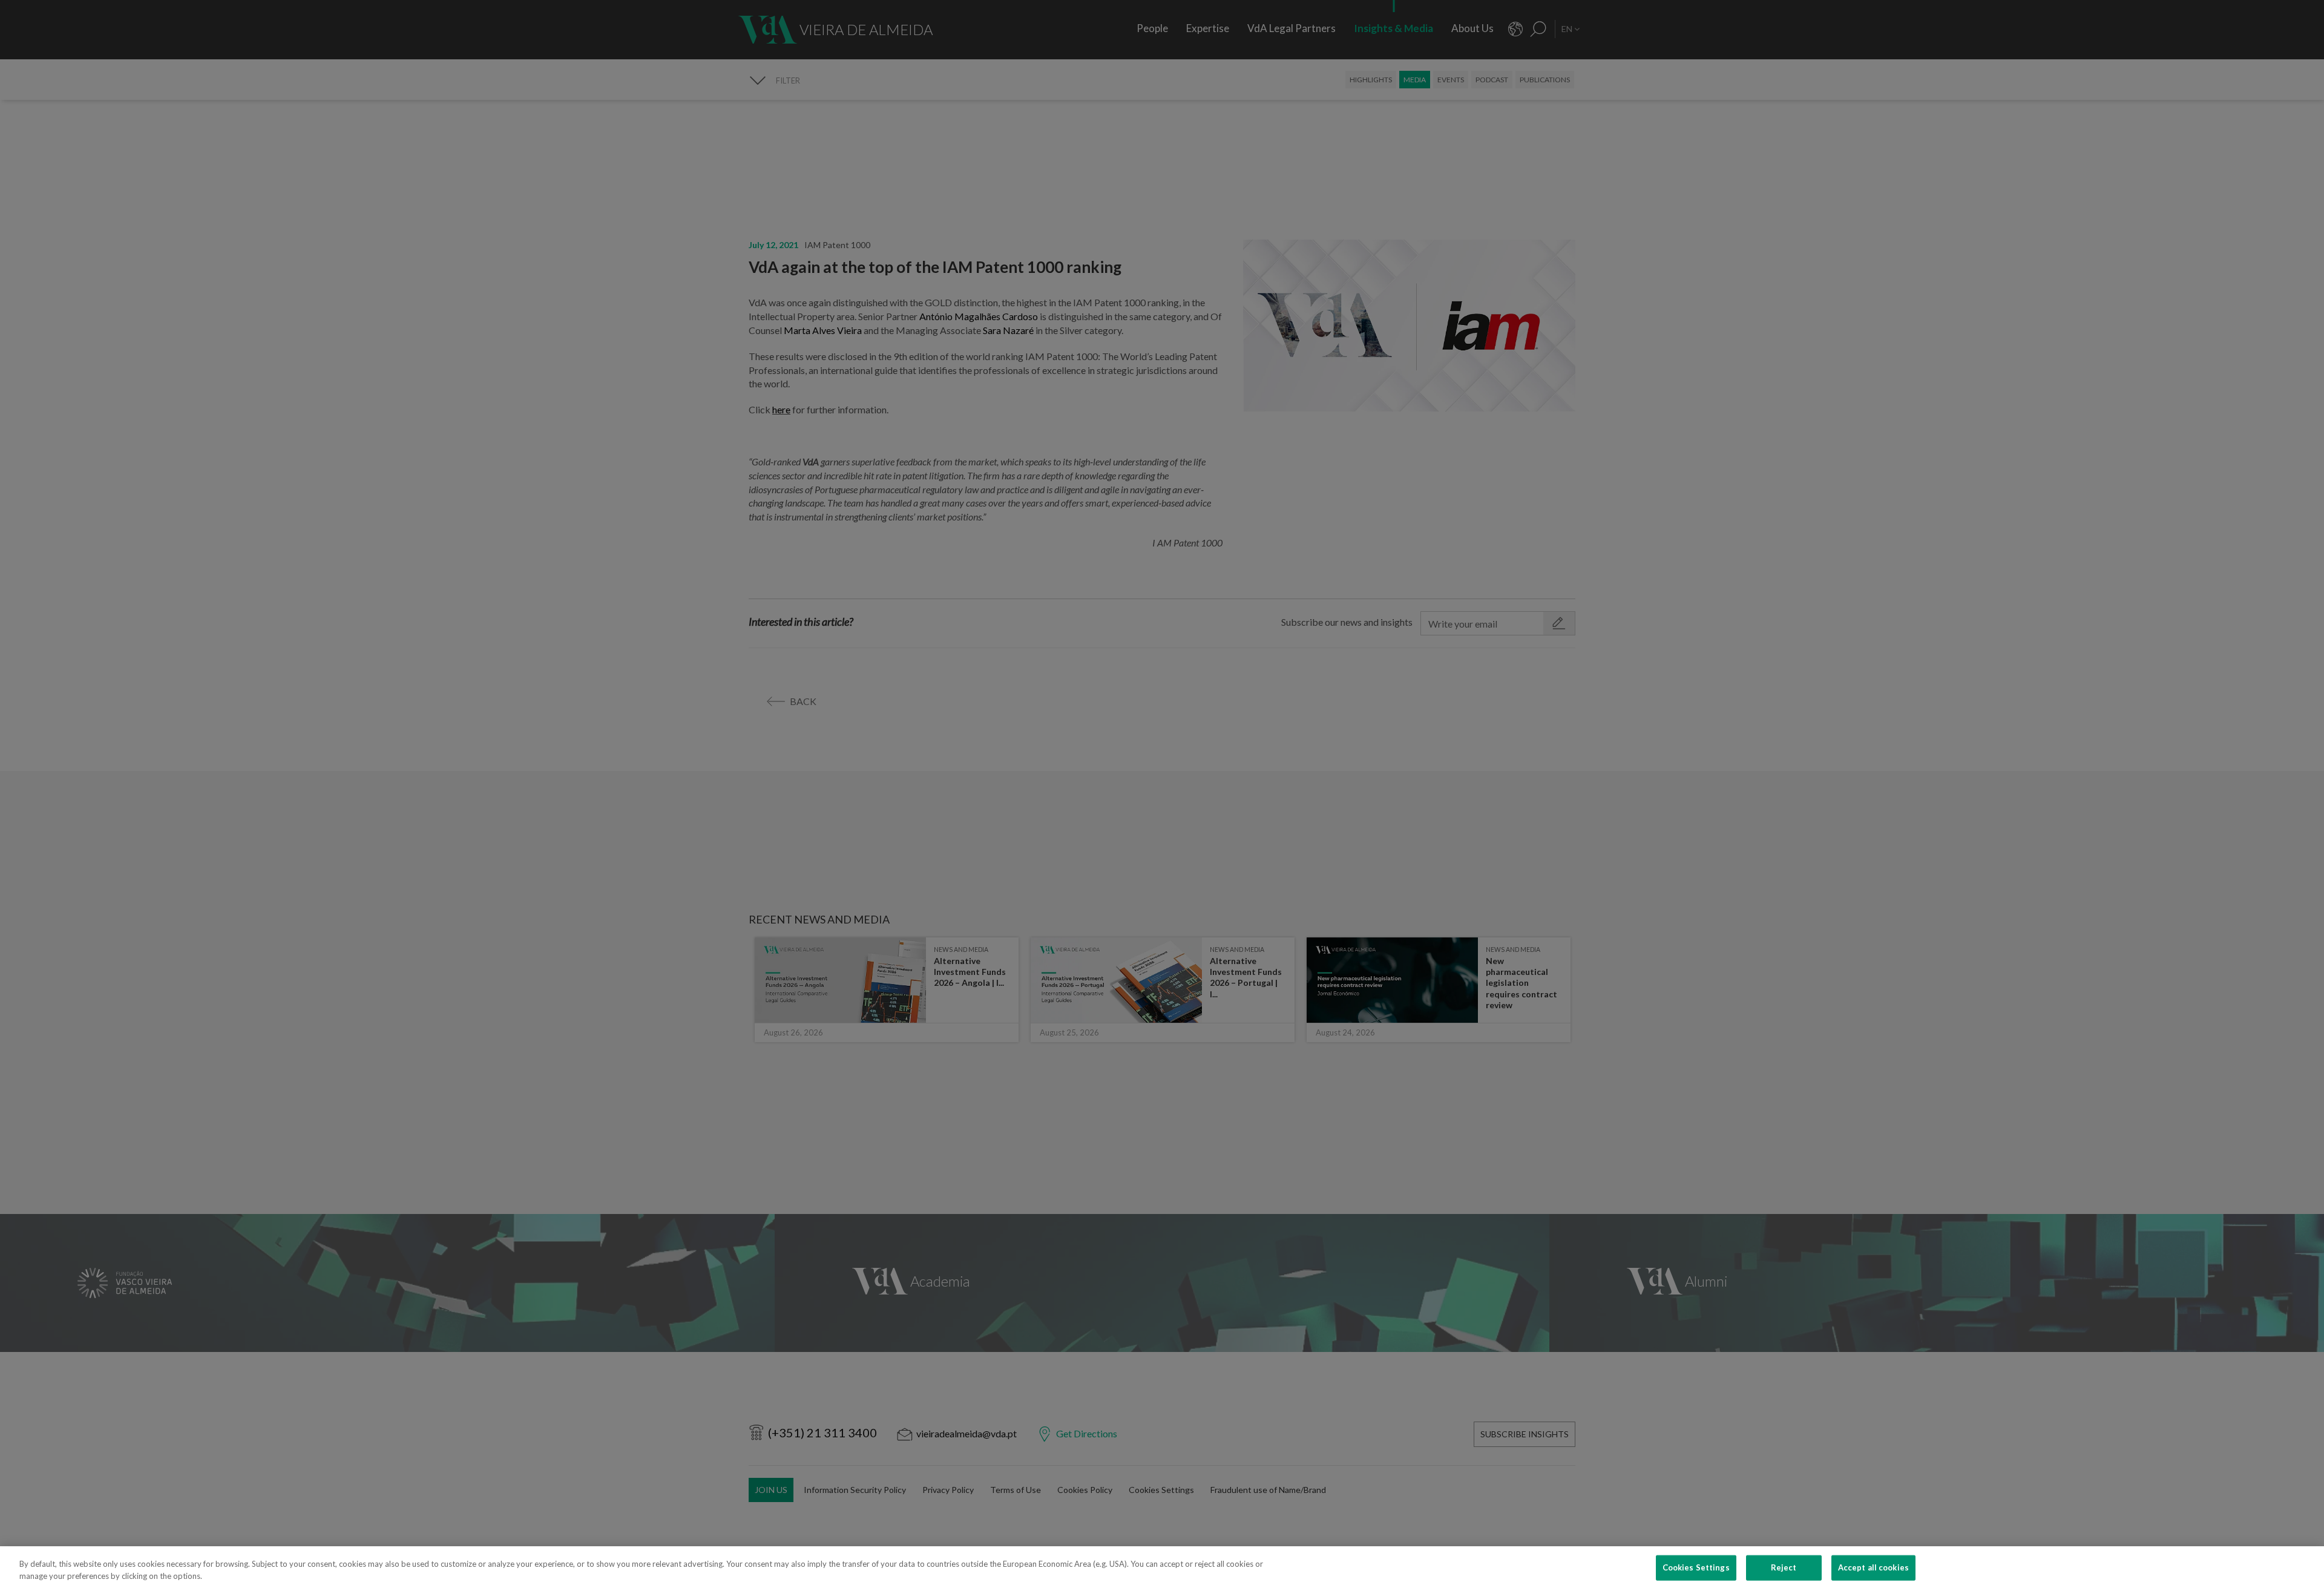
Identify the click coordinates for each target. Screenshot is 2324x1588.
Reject (1784, 1567)
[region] (1162, 1567)
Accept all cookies (1873, 1567)
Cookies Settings (1696, 1567)
